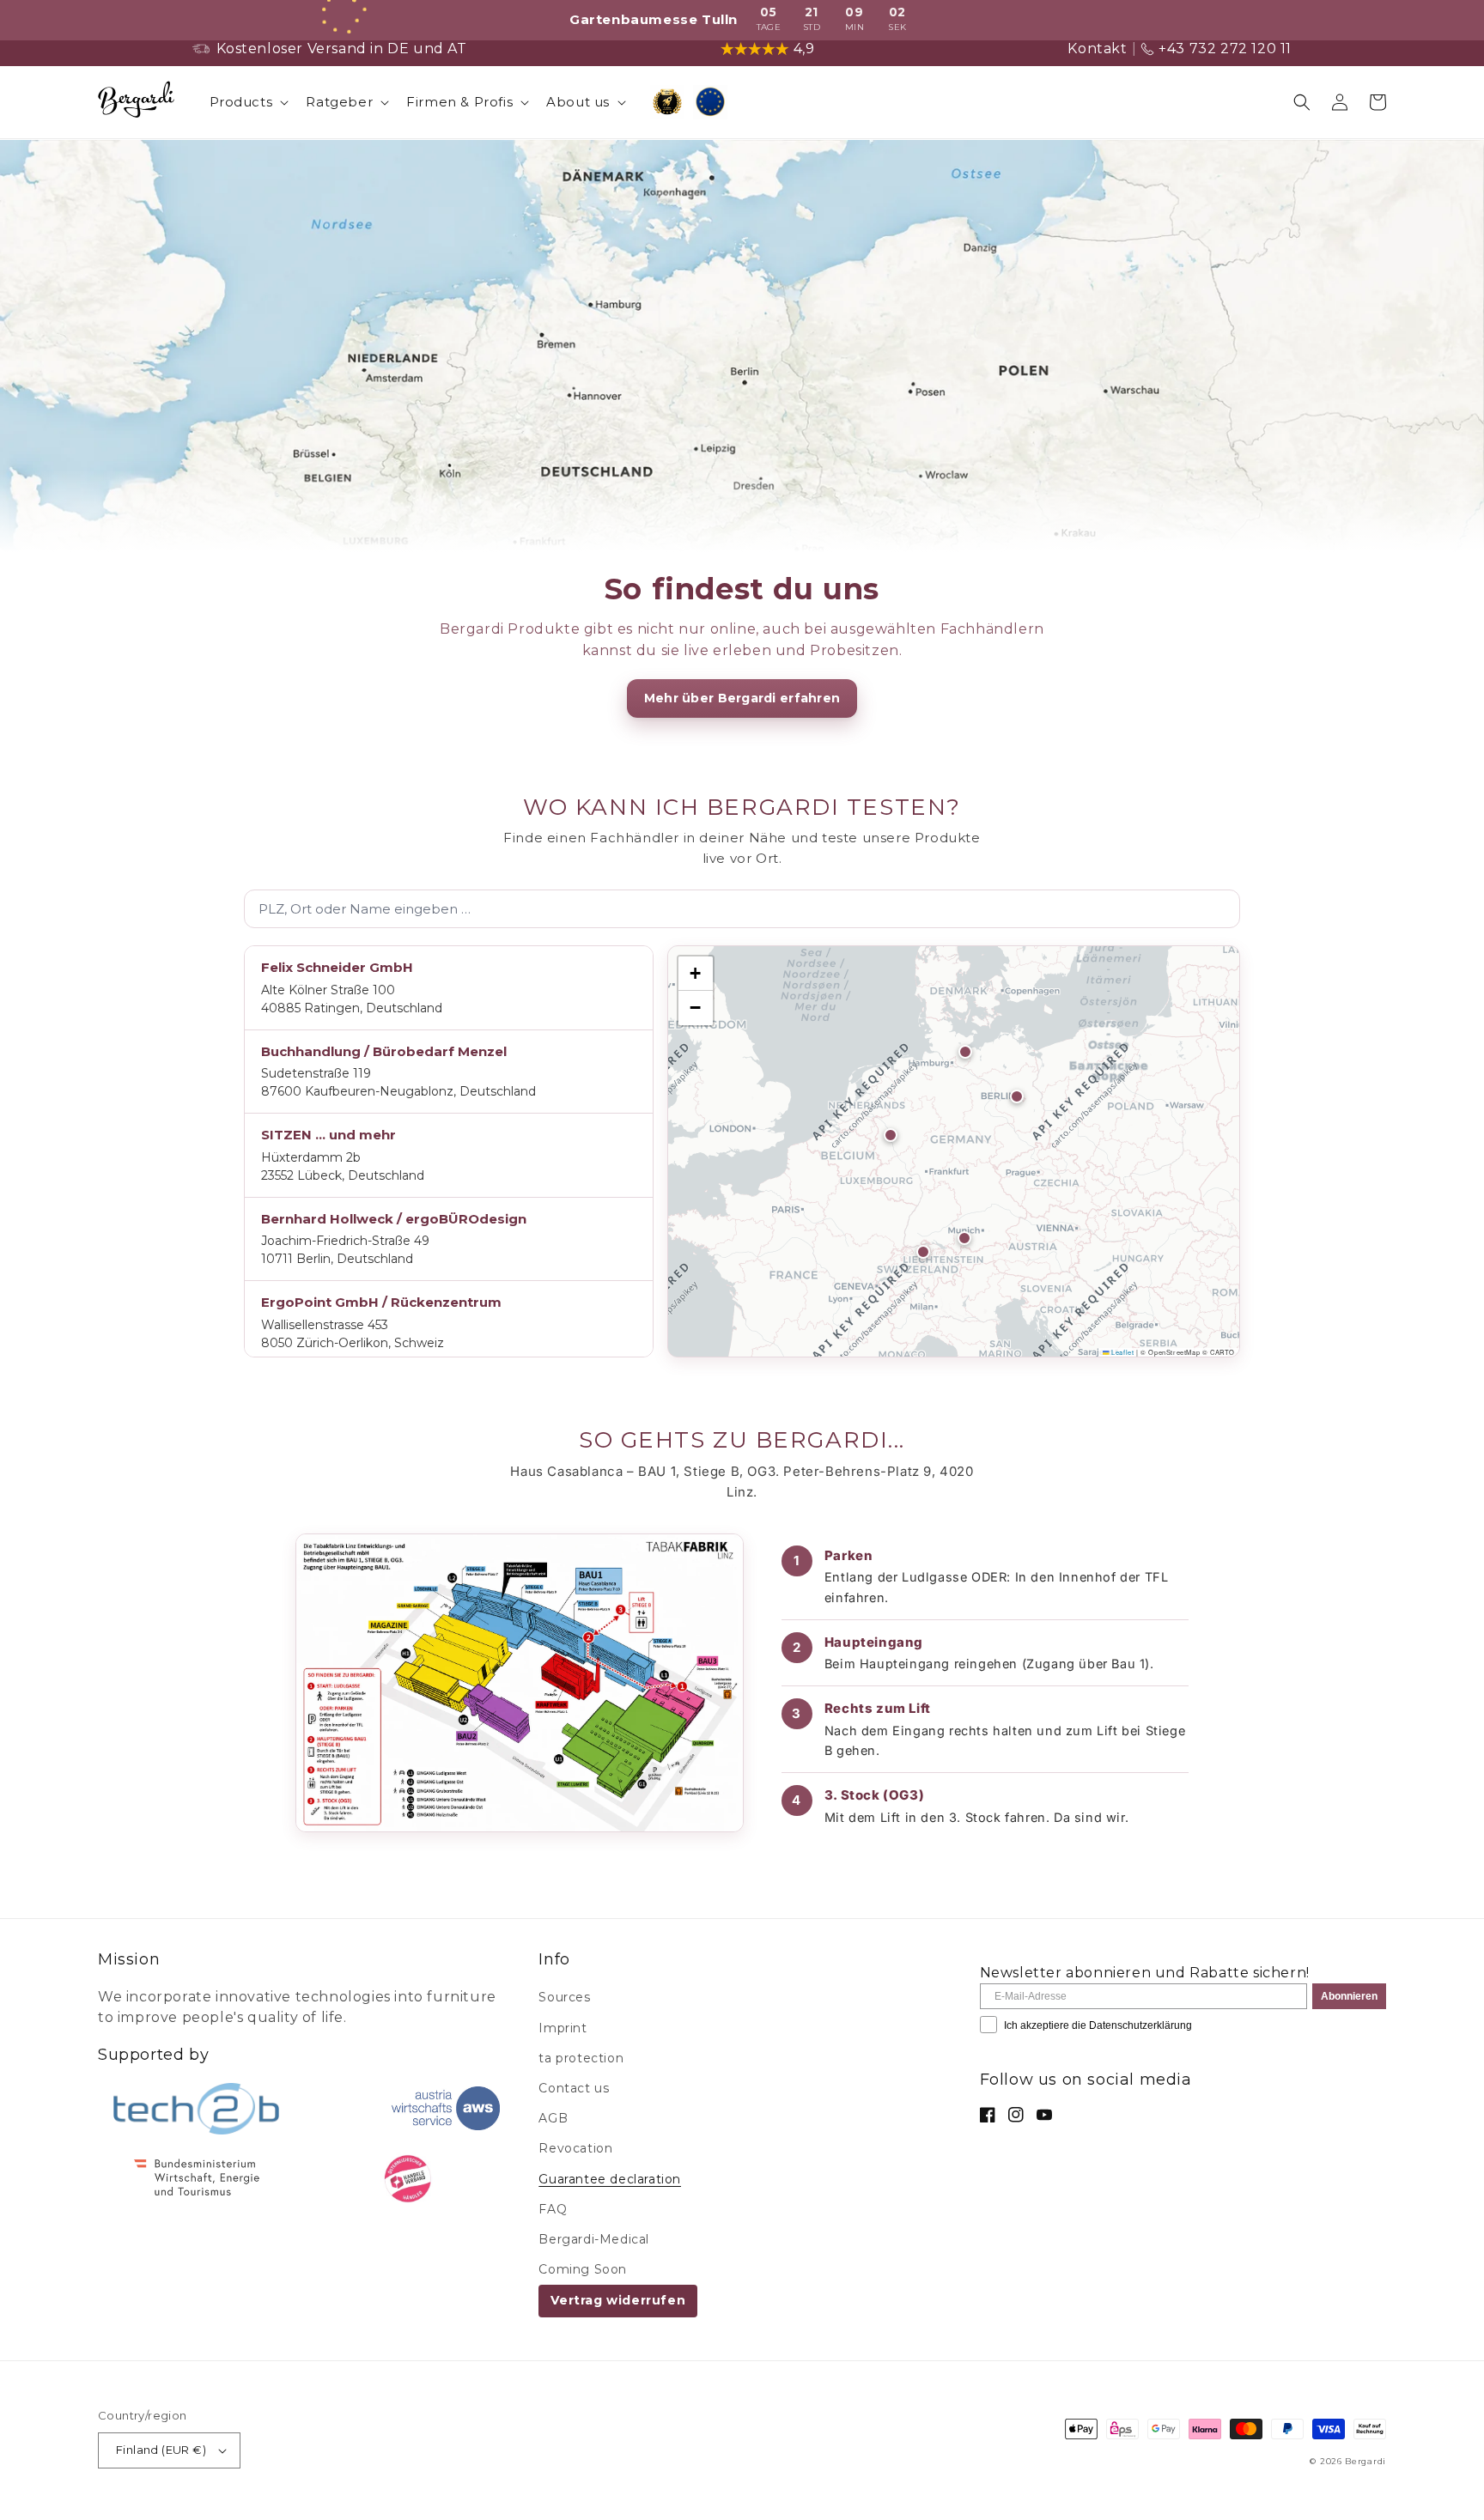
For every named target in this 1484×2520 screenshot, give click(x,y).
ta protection (581, 2058)
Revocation (575, 2148)
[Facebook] (988, 2115)
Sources (564, 1997)
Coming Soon (583, 2269)
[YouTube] (1044, 2115)
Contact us (574, 2088)
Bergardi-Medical (594, 2239)
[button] (248, 102)
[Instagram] (1016, 2115)
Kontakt (1097, 49)
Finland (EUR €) (161, 2450)
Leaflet (1122, 1352)
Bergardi (1365, 2461)
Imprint (563, 2028)
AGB (553, 2118)
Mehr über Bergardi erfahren (742, 698)
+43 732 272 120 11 (1225, 49)
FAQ (553, 2209)
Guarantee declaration (610, 2179)
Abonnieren (1349, 1996)
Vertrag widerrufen (618, 2300)
